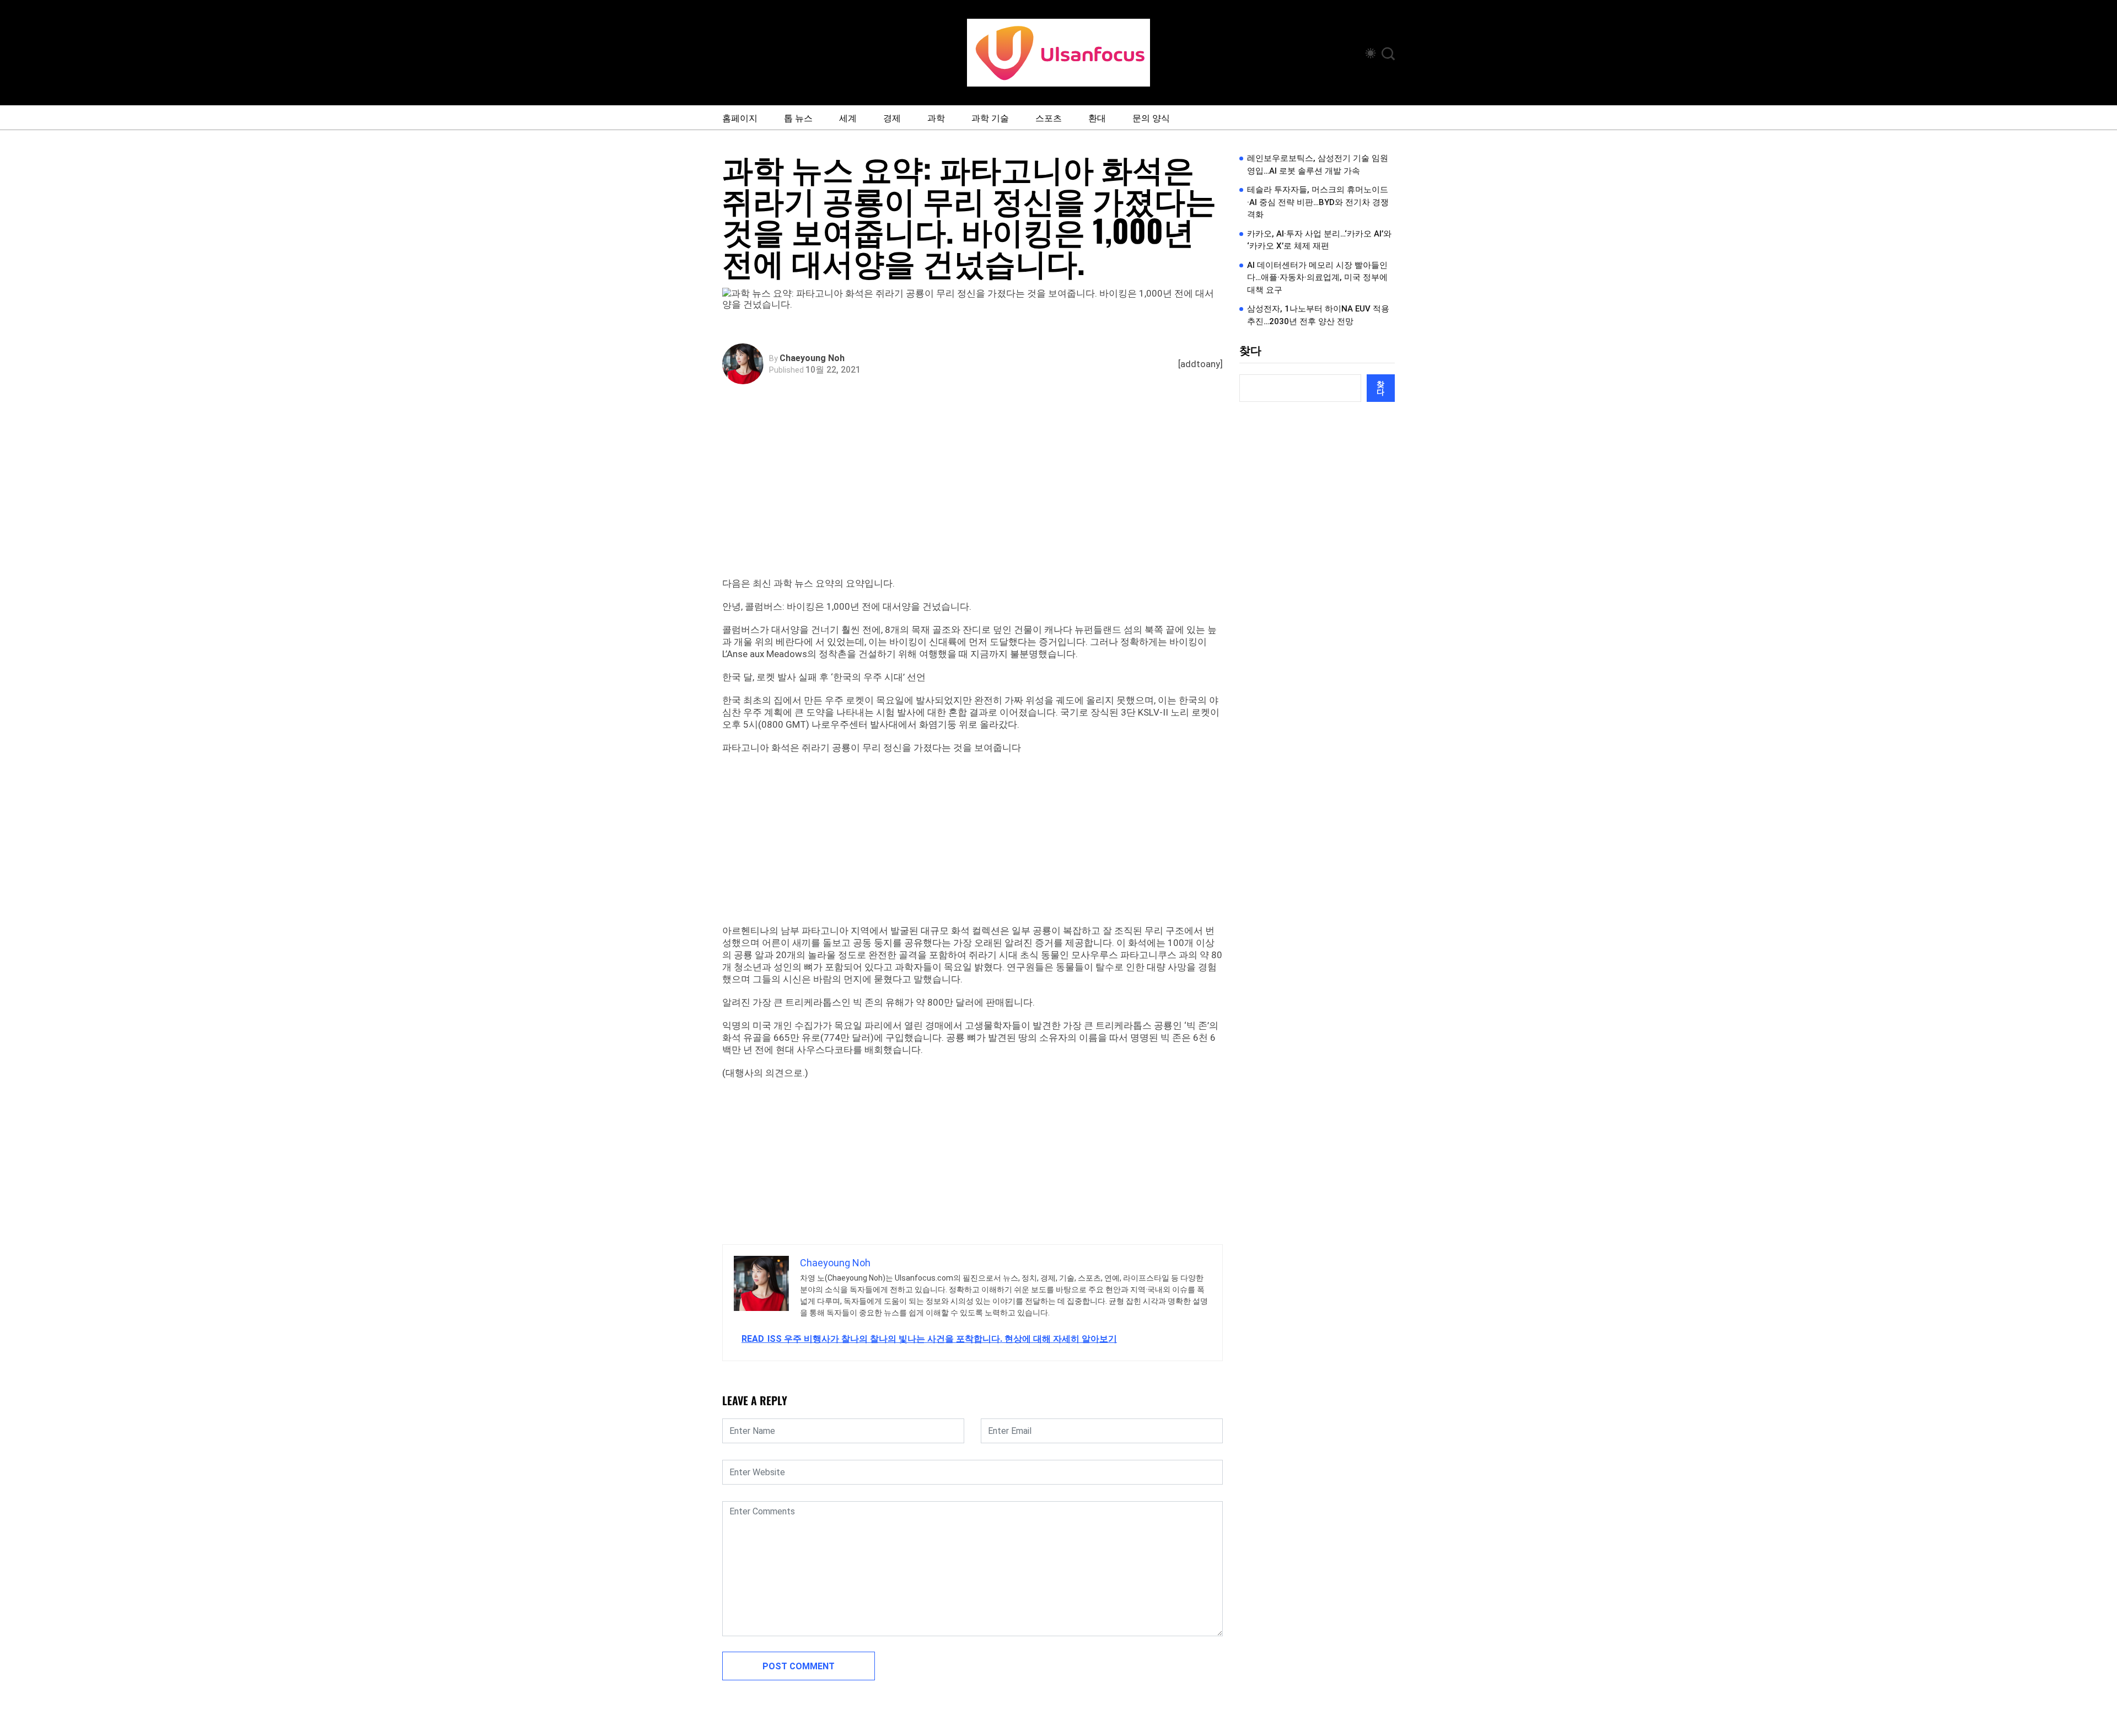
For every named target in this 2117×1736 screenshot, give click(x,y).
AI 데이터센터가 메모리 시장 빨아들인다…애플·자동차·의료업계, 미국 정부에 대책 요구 (1317, 278)
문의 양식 (1151, 117)
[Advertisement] (975, 495)
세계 (848, 117)
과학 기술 (990, 117)
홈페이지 (740, 117)
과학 (936, 117)
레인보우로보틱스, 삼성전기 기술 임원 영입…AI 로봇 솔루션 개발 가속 (1318, 165)
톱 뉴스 (798, 117)
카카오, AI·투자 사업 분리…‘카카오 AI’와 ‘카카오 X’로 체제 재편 (1319, 240)
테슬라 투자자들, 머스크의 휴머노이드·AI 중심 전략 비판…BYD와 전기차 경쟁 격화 (1318, 202)
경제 (892, 117)
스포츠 (1049, 117)
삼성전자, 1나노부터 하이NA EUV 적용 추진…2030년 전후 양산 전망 (1318, 315)
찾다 (1250, 351)
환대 (1097, 117)
